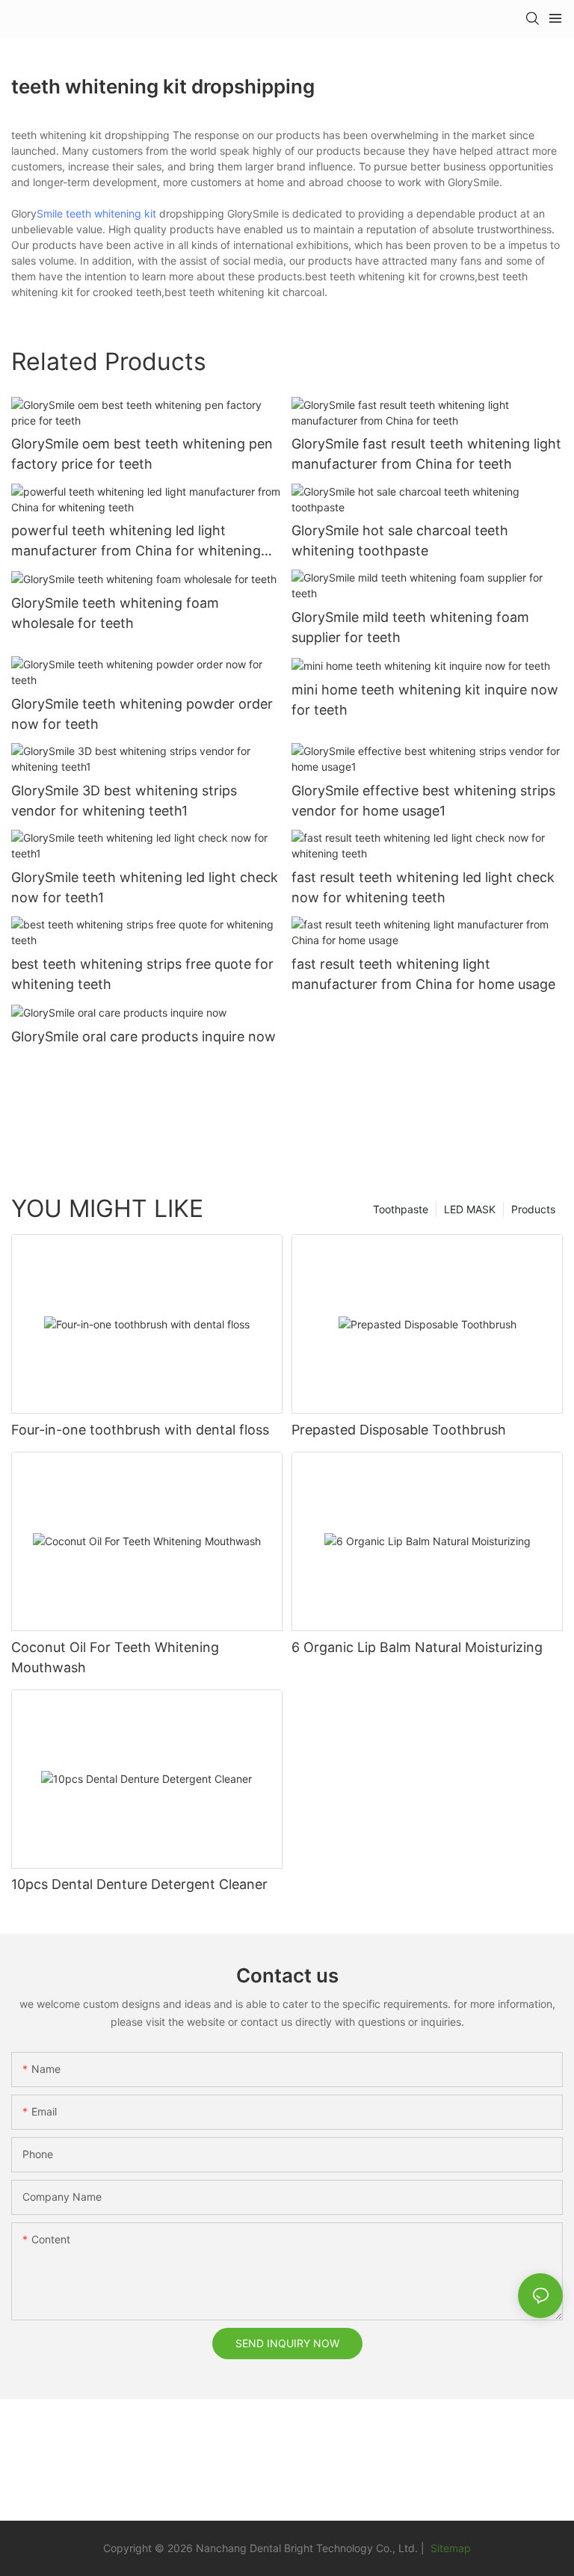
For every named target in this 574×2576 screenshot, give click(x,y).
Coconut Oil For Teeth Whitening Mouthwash (115, 1657)
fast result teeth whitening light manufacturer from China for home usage (423, 974)
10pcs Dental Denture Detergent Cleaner (139, 1884)
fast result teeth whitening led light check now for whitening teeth (423, 887)
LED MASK (470, 1209)
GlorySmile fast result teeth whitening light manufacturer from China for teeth (426, 454)
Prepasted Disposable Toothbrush (399, 1430)
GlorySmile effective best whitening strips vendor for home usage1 (423, 801)
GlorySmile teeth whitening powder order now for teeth (142, 714)
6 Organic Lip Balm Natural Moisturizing (417, 1647)
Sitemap (449, 2548)
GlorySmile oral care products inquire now (143, 1036)
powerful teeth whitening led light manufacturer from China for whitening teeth (136, 542)
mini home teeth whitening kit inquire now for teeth (425, 700)
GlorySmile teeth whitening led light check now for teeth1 (145, 887)
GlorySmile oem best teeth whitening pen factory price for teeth (142, 454)
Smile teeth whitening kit (96, 213)
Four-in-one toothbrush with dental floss (140, 1430)
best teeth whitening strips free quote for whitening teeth (142, 974)
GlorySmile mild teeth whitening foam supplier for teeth (410, 627)
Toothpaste (401, 1209)
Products (533, 1209)
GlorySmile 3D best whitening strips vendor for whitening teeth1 (124, 801)
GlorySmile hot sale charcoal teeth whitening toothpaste (400, 540)
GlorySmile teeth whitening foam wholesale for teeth (115, 613)
